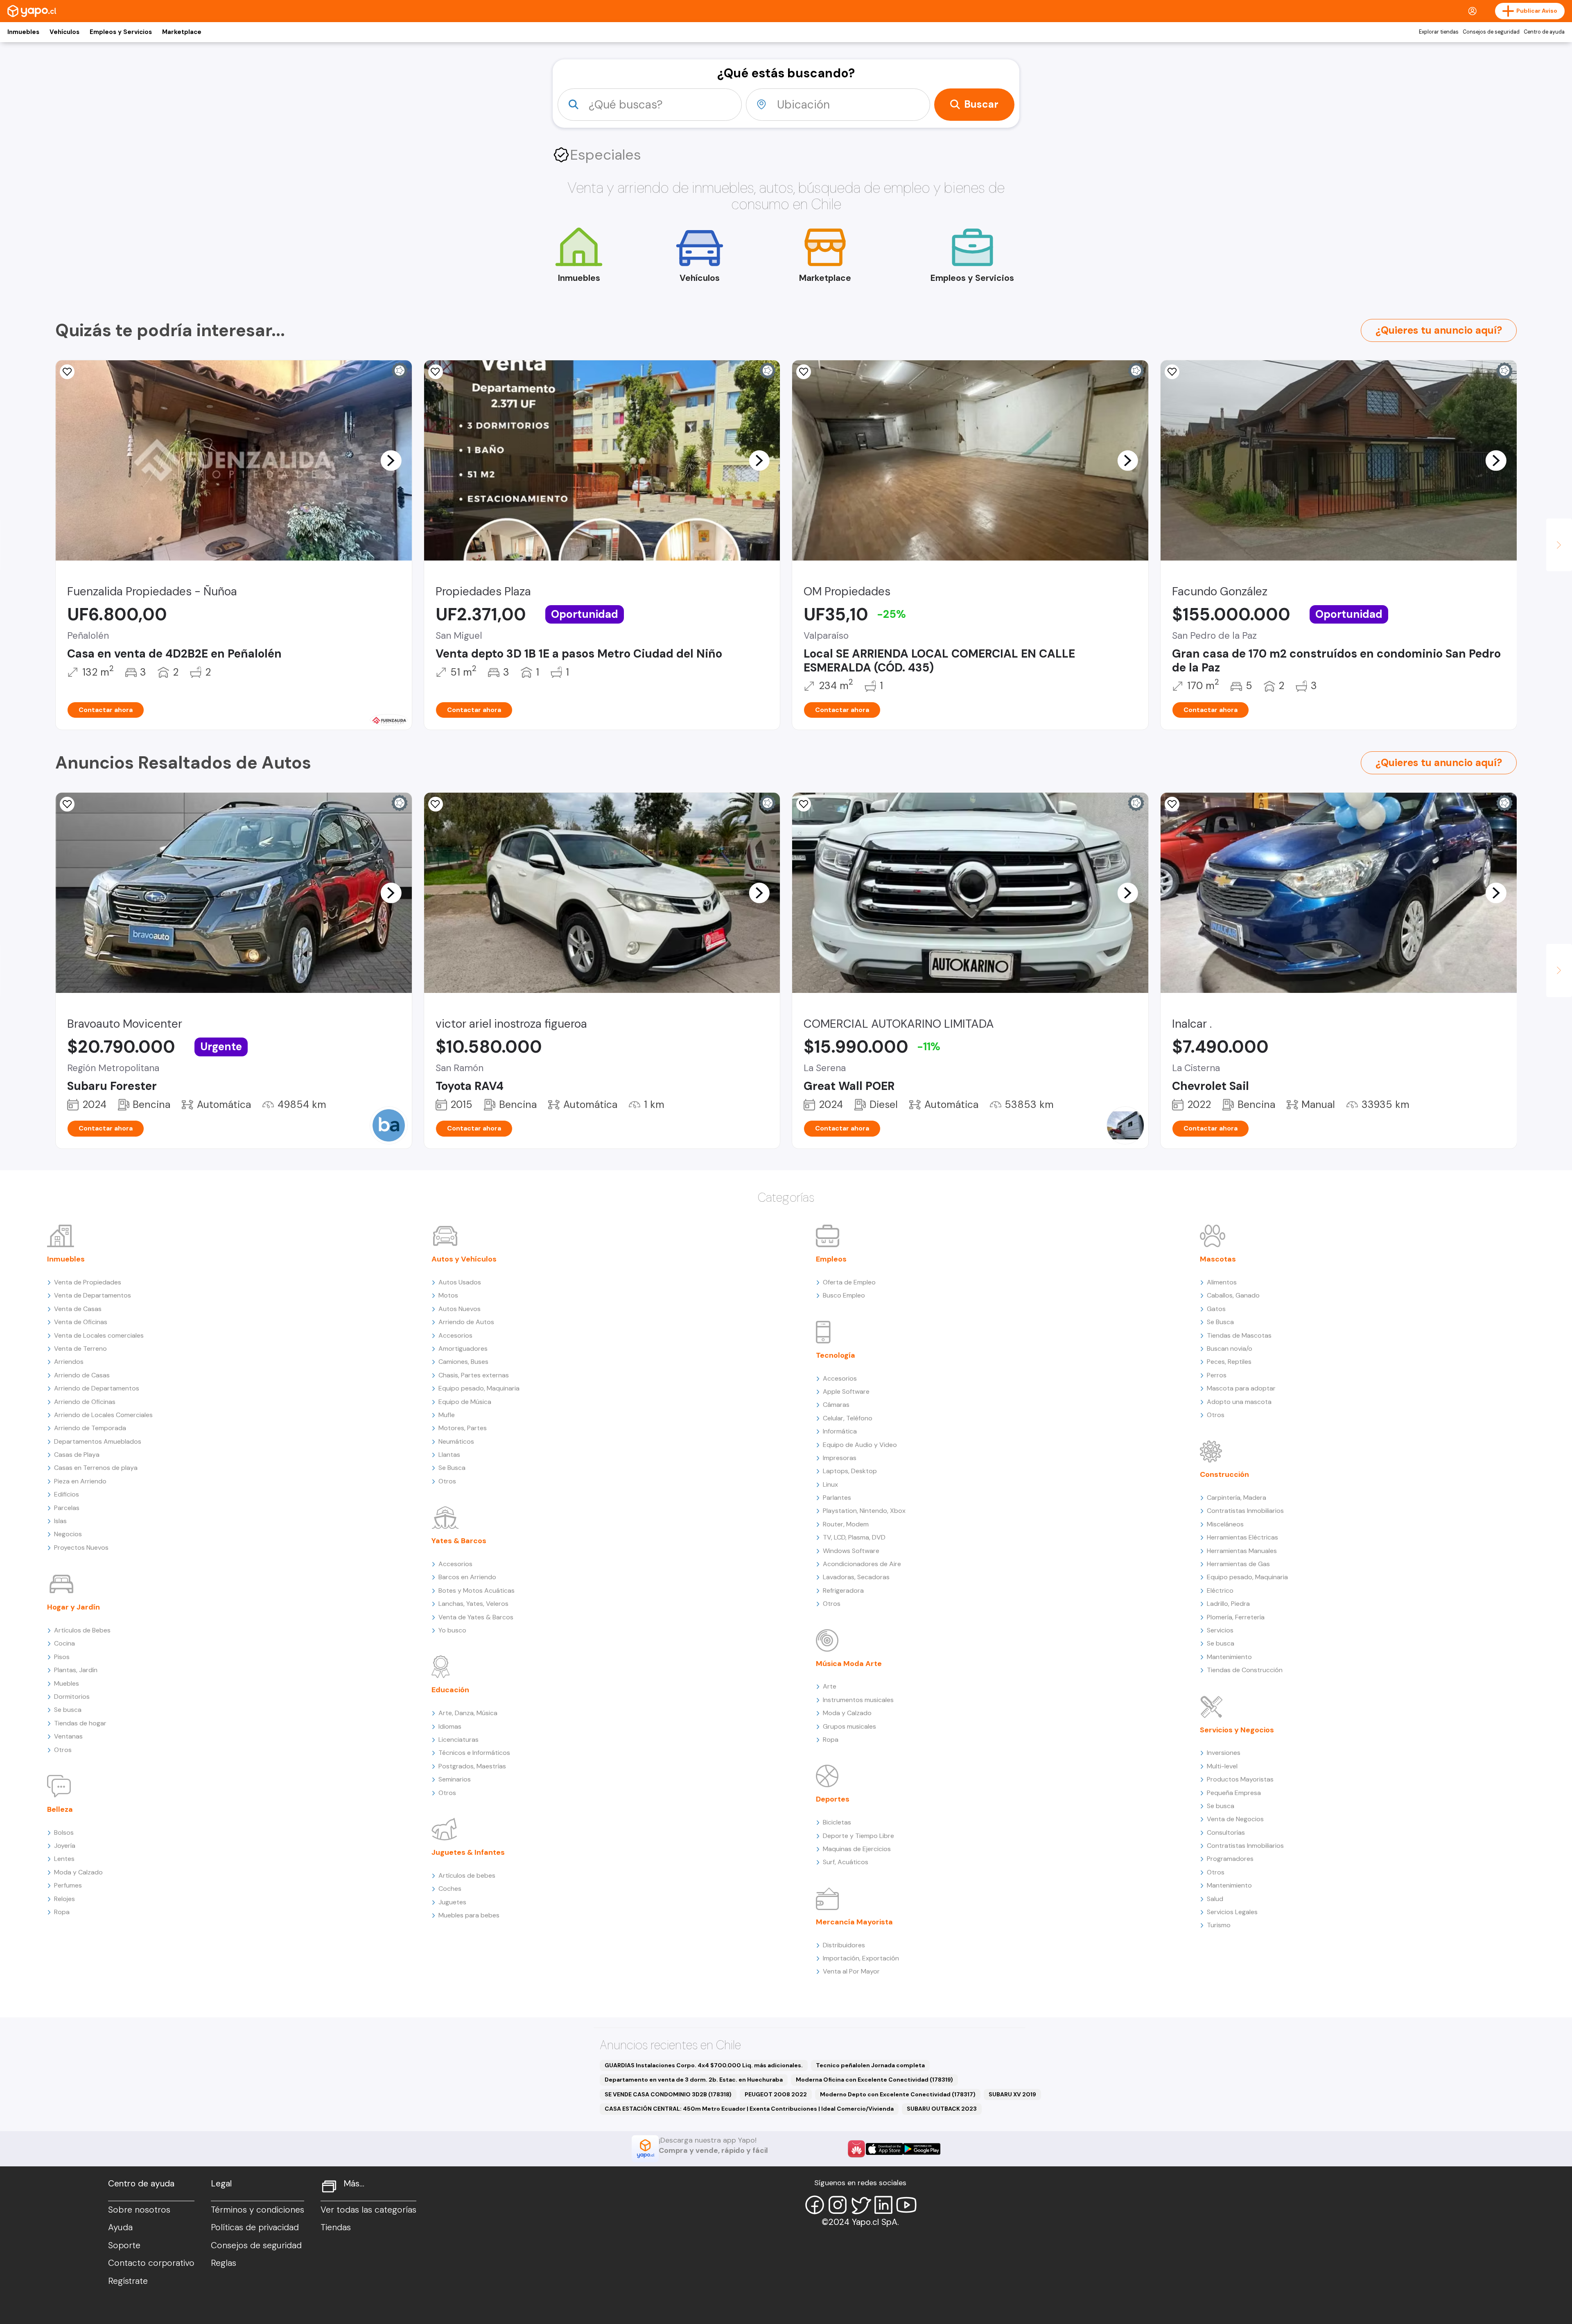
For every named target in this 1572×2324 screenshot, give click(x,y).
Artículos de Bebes (82, 1630)
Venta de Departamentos (93, 1295)
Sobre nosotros (139, 2210)
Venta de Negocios (1235, 1819)
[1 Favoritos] (804, 804)
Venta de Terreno (80, 1349)
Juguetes (452, 1902)
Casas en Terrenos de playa (96, 1468)
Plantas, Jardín (76, 1670)
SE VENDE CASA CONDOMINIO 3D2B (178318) (668, 2094)
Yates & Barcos (459, 1541)
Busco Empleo (844, 1295)
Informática (840, 1431)
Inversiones (1224, 1753)
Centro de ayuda (1544, 32)
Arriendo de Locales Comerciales (103, 1415)
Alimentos (1222, 1282)
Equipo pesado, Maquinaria (479, 1388)
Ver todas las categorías (368, 2210)
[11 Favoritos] (1172, 372)
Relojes (64, 1899)
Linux (830, 1484)
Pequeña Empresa (1234, 1793)
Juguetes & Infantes (468, 1852)
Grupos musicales (849, 1726)
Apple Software (846, 1391)
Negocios (68, 1534)
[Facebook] (815, 2205)
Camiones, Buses (463, 1362)
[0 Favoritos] (67, 372)
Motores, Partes (463, 1428)
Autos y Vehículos (464, 1259)
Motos (448, 1295)
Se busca (68, 1710)
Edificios (67, 1494)
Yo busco (452, 1630)
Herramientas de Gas (1238, 1564)
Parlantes (837, 1498)
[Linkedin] (883, 2205)
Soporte (124, 2245)
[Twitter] (861, 2205)
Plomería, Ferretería (1236, 1617)
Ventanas (68, 1736)
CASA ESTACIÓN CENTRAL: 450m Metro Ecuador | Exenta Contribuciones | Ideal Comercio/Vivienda (749, 2109)
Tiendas (336, 2227)
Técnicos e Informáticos (474, 1753)
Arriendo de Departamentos (97, 1388)
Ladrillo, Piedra (1228, 1604)
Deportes (833, 1799)
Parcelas (67, 1508)
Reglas (224, 2263)
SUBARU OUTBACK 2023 (942, 2109)
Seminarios (455, 1779)
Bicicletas (837, 1822)
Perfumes (68, 1885)
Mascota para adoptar (1241, 1388)
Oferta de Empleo (849, 1282)
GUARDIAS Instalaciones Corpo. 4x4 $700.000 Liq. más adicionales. (704, 2065)
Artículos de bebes (467, 1875)
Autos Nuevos (460, 1309)
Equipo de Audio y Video (860, 1445)
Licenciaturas (458, 1740)
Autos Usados (460, 1282)
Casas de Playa (77, 1455)
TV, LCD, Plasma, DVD (854, 1537)
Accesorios (455, 1335)
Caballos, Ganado (1233, 1295)
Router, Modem (846, 1524)
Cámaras (836, 1405)
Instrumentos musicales (858, 1700)
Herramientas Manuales (1242, 1551)
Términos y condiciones (257, 2210)
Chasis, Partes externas (474, 1375)
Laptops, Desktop (850, 1471)
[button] (391, 460)
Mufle (447, 1415)
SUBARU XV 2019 (1012, 2094)
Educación (450, 1690)
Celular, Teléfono (848, 1418)
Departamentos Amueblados (98, 1441)
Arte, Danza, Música (468, 1713)
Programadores (1230, 1859)
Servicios (1220, 1630)
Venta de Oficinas (81, 1322)
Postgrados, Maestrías (472, 1766)
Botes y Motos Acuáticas (477, 1590)
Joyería (65, 1846)
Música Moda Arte (849, 1664)
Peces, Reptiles (1229, 1362)
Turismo (1219, 1925)
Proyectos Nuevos (81, 1547)
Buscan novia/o (1230, 1349)
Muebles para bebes (469, 1915)
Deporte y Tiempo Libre (858, 1836)
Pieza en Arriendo (80, 1481)
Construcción (1224, 1474)
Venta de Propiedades (88, 1282)
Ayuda (120, 2227)
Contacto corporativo (151, 2263)
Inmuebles (23, 32)
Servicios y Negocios (1237, 1730)
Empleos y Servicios (121, 32)
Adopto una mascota (1239, 1402)
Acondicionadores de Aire (862, 1564)
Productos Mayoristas (1240, 1779)
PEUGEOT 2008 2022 (776, 2094)
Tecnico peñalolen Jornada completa (870, 2065)
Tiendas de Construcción (1245, 1670)
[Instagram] (838, 2205)
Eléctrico (1220, 1590)
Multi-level (1222, 1766)
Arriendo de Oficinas (85, 1402)
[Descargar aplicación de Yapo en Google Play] (922, 2149)
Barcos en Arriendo (467, 1577)
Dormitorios (72, 1697)
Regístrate (128, 2281)
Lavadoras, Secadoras (856, 1577)
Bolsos (64, 1832)
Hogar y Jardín (73, 1607)
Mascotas (1218, 1259)
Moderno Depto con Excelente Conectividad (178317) (898, 2094)
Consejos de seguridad (1491, 32)
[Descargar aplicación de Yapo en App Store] (884, 2149)
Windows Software (851, 1551)
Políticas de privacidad (255, 2227)
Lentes (64, 1859)
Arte (830, 1686)
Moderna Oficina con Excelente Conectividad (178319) (874, 2080)
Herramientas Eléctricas (1242, 1537)
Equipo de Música (465, 1402)
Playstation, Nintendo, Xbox (864, 1511)
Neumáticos (456, 1441)
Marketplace (182, 32)
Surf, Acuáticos (846, 1862)
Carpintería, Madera (1237, 1498)
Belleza (60, 1809)
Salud (1215, 1899)
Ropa (62, 1912)
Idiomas (450, 1726)
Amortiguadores (463, 1349)
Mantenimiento (1229, 1657)
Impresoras (840, 1458)
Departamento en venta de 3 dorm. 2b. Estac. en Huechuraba (694, 2080)
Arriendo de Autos (466, 1322)
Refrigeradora (843, 1590)
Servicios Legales (1232, 1912)
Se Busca (452, 1468)
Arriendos (69, 1362)
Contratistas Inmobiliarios (1245, 1511)
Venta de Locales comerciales (99, 1335)
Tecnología (836, 1355)
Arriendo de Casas (82, 1375)
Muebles (67, 1683)
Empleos (831, 1259)
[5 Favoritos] (436, 372)
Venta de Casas (78, 1309)
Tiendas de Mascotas (1239, 1335)
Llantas (449, 1455)
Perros (1217, 1375)
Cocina (64, 1643)
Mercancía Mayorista (854, 1922)
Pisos (62, 1657)
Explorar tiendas (1439, 32)
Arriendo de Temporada (90, 1428)
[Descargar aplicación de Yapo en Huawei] (856, 2149)
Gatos (1216, 1309)
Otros (63, 1750)
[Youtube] (906, 2205)
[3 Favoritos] (804, 372)
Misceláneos (1225, 1524)
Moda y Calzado (78, 1872)
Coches (450, 1889)
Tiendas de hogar (80, 1723)
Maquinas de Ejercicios (857, 1849)
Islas (60, 1521)
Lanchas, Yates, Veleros (473, 1604)
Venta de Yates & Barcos (476, 1617)
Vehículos (64, 32)
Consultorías (1226, 1832)
